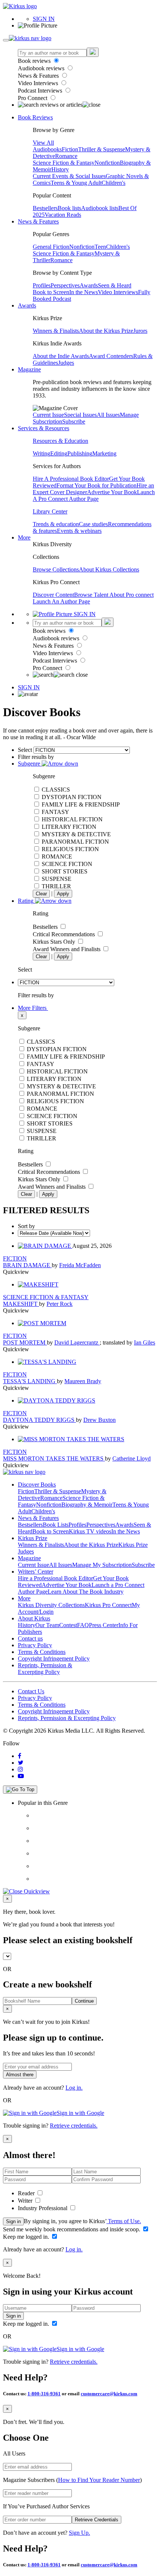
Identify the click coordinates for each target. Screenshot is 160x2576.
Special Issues (80, 415)
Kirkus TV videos (90, 1531)
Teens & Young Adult (76, 183)
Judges (66, 363)
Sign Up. (79, 2533)
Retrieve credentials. (74, 2126)
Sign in (13, 2221)
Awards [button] (27, 305)
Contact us (30, 1638)
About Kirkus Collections (109, 569)
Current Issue (48, 415)
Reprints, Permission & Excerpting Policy (45, 1669)
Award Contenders (111, 356)
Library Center (50, 511)
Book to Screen (51, 292)
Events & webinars (79, 531)
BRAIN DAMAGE (27, 1265)
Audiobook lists (100, 208)
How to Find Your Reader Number (99, 2480)
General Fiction (51, 247)
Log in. (74, 2088)
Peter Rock (60, 1304)
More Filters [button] (33, 1008)
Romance (66, 156)
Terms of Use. (124, 2221)
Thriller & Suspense (102, 149)
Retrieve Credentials (97, 2520)
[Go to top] (20, 1790)
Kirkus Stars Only (55, 942)
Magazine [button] (29, 369)
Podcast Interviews (41, 91)
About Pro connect (132, 595)
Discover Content (53, 595)
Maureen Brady (83, 1381)
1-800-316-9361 (44, 2394)
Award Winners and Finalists (67, 949)
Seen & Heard (115, 285)
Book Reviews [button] (35, 117)
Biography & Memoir (87, 1505)
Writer (26, 2201)
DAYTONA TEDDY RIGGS (39, 1420)
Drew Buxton (100, 1420)
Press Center (104, 1625)
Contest (68, 1625)
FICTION (15, 1258)
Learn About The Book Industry (86, 1592)
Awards (89, 285)
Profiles (42, 285)
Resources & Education (60, 441)
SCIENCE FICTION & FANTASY (46, 1297)
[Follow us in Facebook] (20, 1756)
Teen (100, 247)
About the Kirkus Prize (106, 331)
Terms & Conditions (42, 1652)
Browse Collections (56, 569)
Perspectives (65, 285)
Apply (63, 894)
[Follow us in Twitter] (21, 1763)
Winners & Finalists (56, 331)
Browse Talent (92, 595)
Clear (41, 894)
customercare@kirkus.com (109, 2394)
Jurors (140, 331)
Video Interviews (39, 83)
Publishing (80, 453)
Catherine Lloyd (132, 1458)
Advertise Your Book (112, 492)
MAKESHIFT (21, 1304)
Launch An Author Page (61, 601)
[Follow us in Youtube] (21, 1776)
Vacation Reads (63, 215)
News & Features (39, 76)
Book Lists (56, 1525)
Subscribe (74, 421)
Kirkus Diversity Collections (51, 1605)
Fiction (70, 149)
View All (43, 143)
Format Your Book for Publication (97, 485)
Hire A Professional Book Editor (71, 479)
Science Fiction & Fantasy (64, 163)
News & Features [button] (38, 221)
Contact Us (31, 1691)
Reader (27, 2193)
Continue (84, 2001)
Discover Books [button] (37, 1485)
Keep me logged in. (27, 2237)
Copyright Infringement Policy (54, 1659)
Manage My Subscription (102, 1565)
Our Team (47, 1625)
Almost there (20, 2075)
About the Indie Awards (61, 356)
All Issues (108, 415)
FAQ (83, 1625)
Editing (59, 453)
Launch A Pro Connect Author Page (94, 495)
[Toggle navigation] (6, 40)
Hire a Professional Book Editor (55, 1578)
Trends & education (56, 524)
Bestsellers (45, 208)
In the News (84, 292)
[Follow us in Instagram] (20, 1769)
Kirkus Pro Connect (108, 1605)
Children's (113, 183)
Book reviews (35, 61)
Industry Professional (43, 2208)
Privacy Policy (35, 1645)
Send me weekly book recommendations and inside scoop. (72, 2229)
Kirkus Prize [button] (33, 1538)
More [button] (24, 537)
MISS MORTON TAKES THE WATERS (54, 1458)
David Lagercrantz (77, 1342)
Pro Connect (33, 98)
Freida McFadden (80, 1265)
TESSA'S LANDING (30, 1381)
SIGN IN (44, 19)
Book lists (69, 208)
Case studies (93, 524)
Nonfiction (107, 163)
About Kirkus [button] (34, 1618)
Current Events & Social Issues (69, 176)
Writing (41, 453)
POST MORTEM (25, 1342)
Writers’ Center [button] (36, 1572)
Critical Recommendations (65, 934)
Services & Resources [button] (44, 428)
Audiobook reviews (42, 68)
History (60, 169)
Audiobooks (47, 149)
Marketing (104, 453)
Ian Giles (145, 1342)
